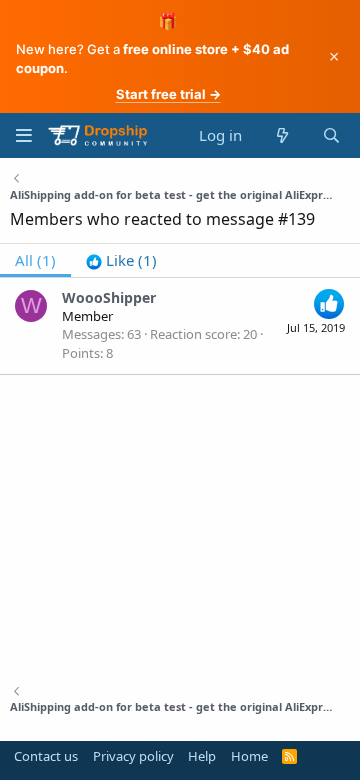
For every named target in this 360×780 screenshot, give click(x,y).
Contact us (46, 756)
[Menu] (23, 135)
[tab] (121, 260)
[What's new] (281, 135)
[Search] (331, 135)
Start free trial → (168, 94)
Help (202, 756)
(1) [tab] (35, 260)
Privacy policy (133, 756)
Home (249, 756)
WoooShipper (109, 297)
